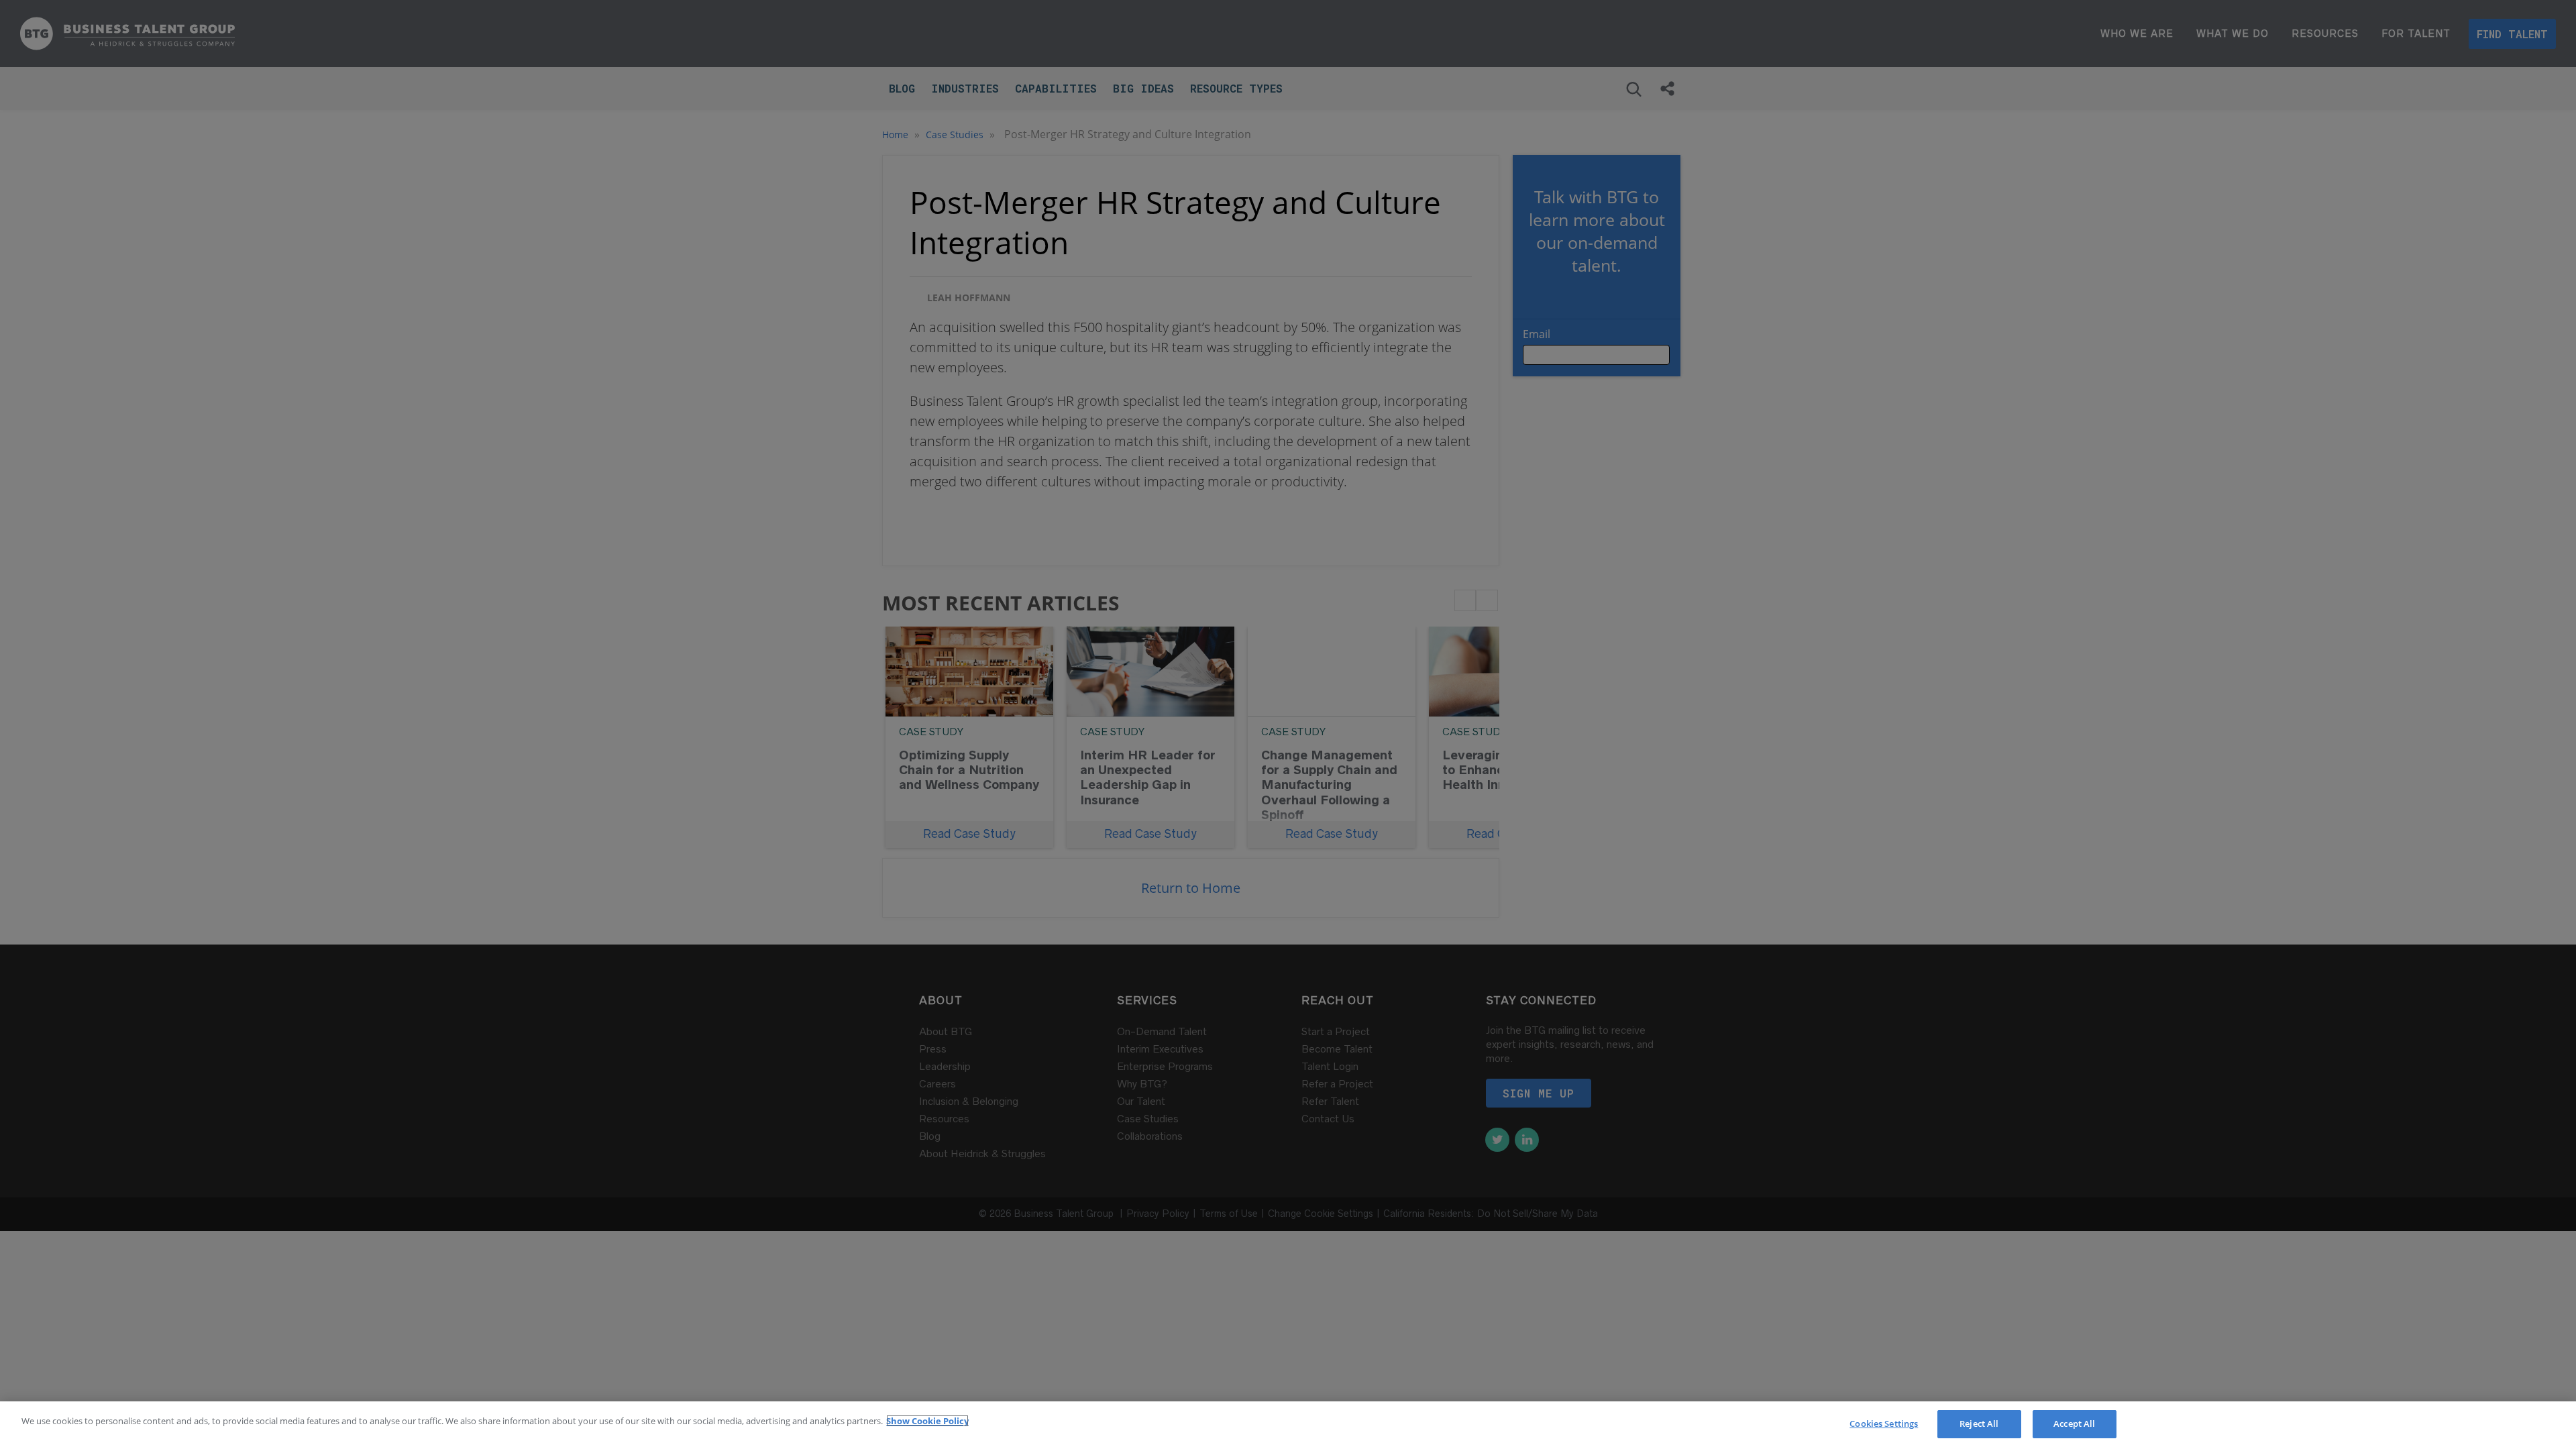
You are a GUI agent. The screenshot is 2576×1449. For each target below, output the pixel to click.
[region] (1288, 1425)
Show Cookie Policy (927, 1421)
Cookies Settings (1884, 1424)
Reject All (1979, 1424)
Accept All (2074, 1424)
